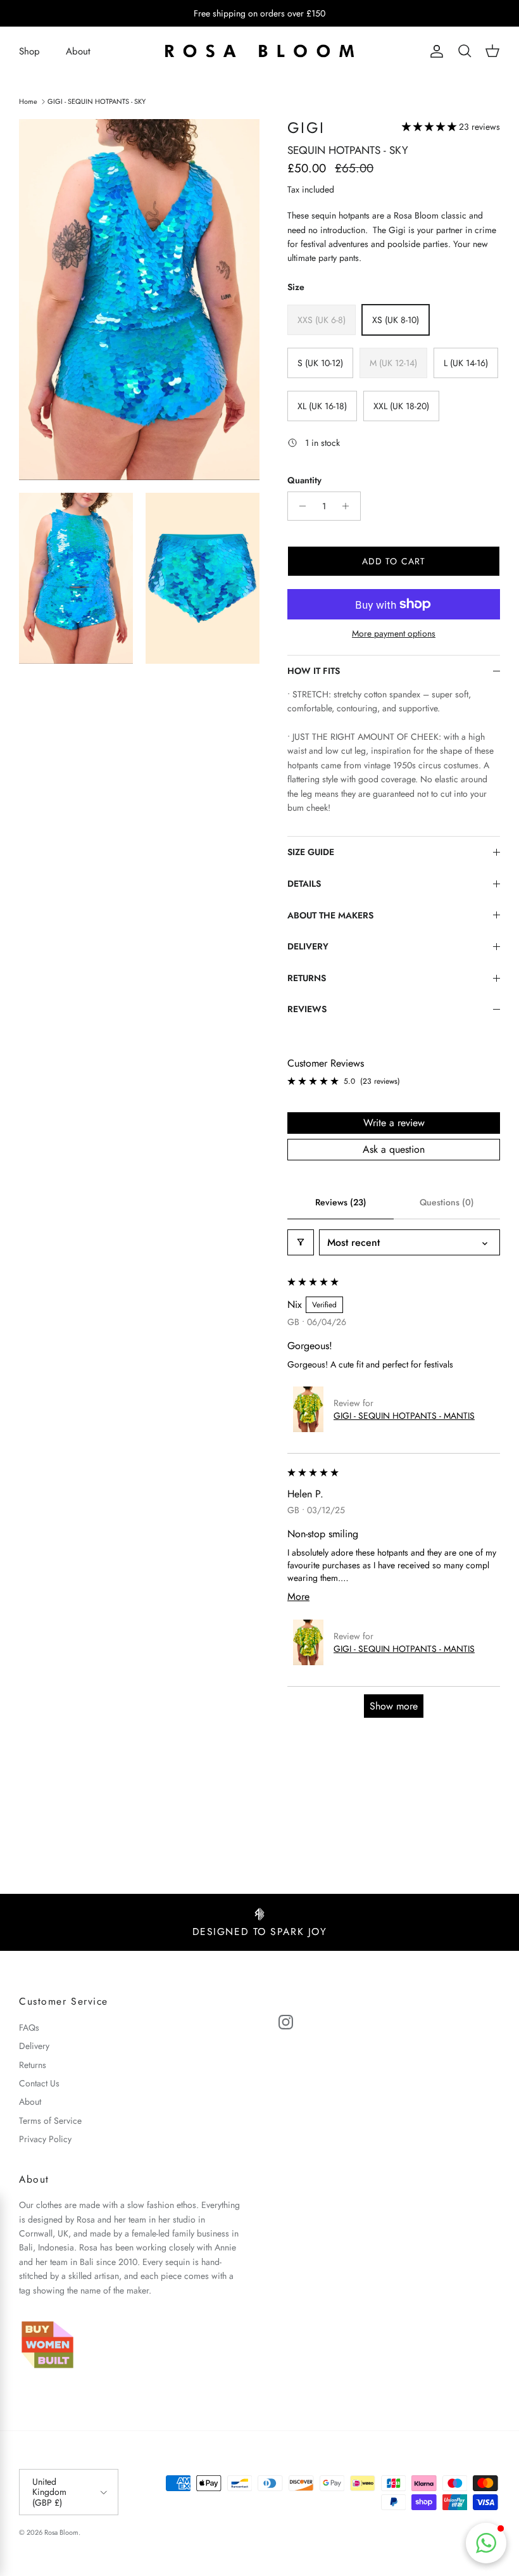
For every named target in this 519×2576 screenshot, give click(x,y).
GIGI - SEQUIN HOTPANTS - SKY (97, 101)
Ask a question (394, 1149)
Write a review (394, 1123)
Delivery (34, 2046)
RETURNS (307, 978)
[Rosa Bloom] (259, 52)
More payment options (394, 634)
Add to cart (394, 561)
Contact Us (39, 2083)
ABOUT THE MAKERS (330, 915)
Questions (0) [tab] (447, 1202)
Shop (29, 51)
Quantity (304, 480)
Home (28, 101)
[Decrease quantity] (299, 506)
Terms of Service (50, 2121)
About (78, 51)
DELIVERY (308, 946)
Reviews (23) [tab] (341, 1202)
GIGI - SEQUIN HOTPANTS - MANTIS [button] (404, 1416)
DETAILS (304, 884)
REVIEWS (307, 1009)
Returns (33, 2065)
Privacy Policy (45, 2139)
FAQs (29, 2027)
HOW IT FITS (314, 671)
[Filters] (301, 1242)
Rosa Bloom (61, 2532)
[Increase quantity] (349, 506)
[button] (430, 127)
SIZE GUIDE (311, 852)
